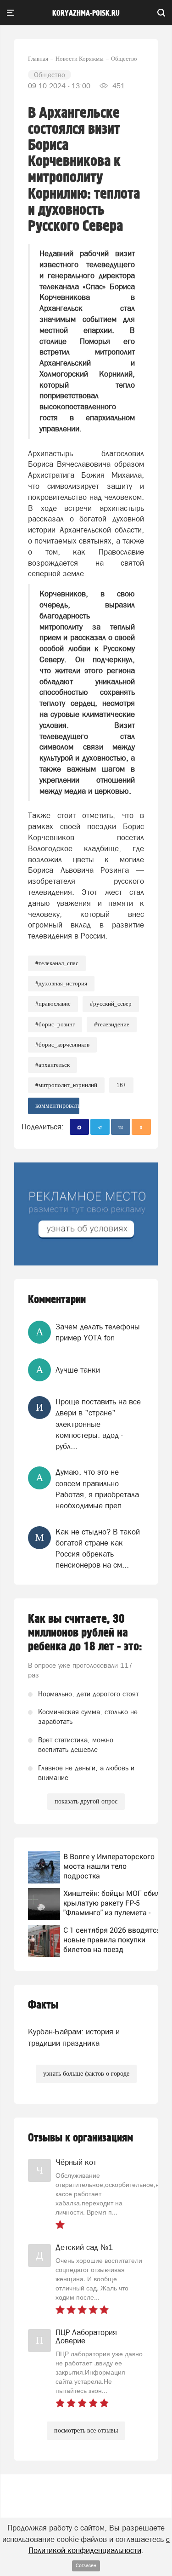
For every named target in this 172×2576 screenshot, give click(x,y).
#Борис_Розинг (55, 1024)
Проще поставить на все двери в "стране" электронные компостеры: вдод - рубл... (98, 1424)
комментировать (57, 1106)
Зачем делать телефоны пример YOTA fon (98, 1332)
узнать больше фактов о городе (86, 2074)
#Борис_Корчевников (62, 1045)
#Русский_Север (111, 1004)
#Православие (53, 1004)
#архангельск (53, 1065)
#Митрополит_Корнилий (66, 1085)
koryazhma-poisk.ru (86, 13)
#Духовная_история (61, 983)
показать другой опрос (86, 1801)
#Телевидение (112, 1024)
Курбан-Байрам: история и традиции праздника (74, 2037)
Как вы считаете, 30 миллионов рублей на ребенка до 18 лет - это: (85, 1633)
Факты (43, 2005)
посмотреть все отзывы (86, 2430)
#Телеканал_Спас (57, 963)
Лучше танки (78, 1370)
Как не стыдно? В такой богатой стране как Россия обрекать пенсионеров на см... (98, 1548)
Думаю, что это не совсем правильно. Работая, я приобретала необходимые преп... (97, 1489)
